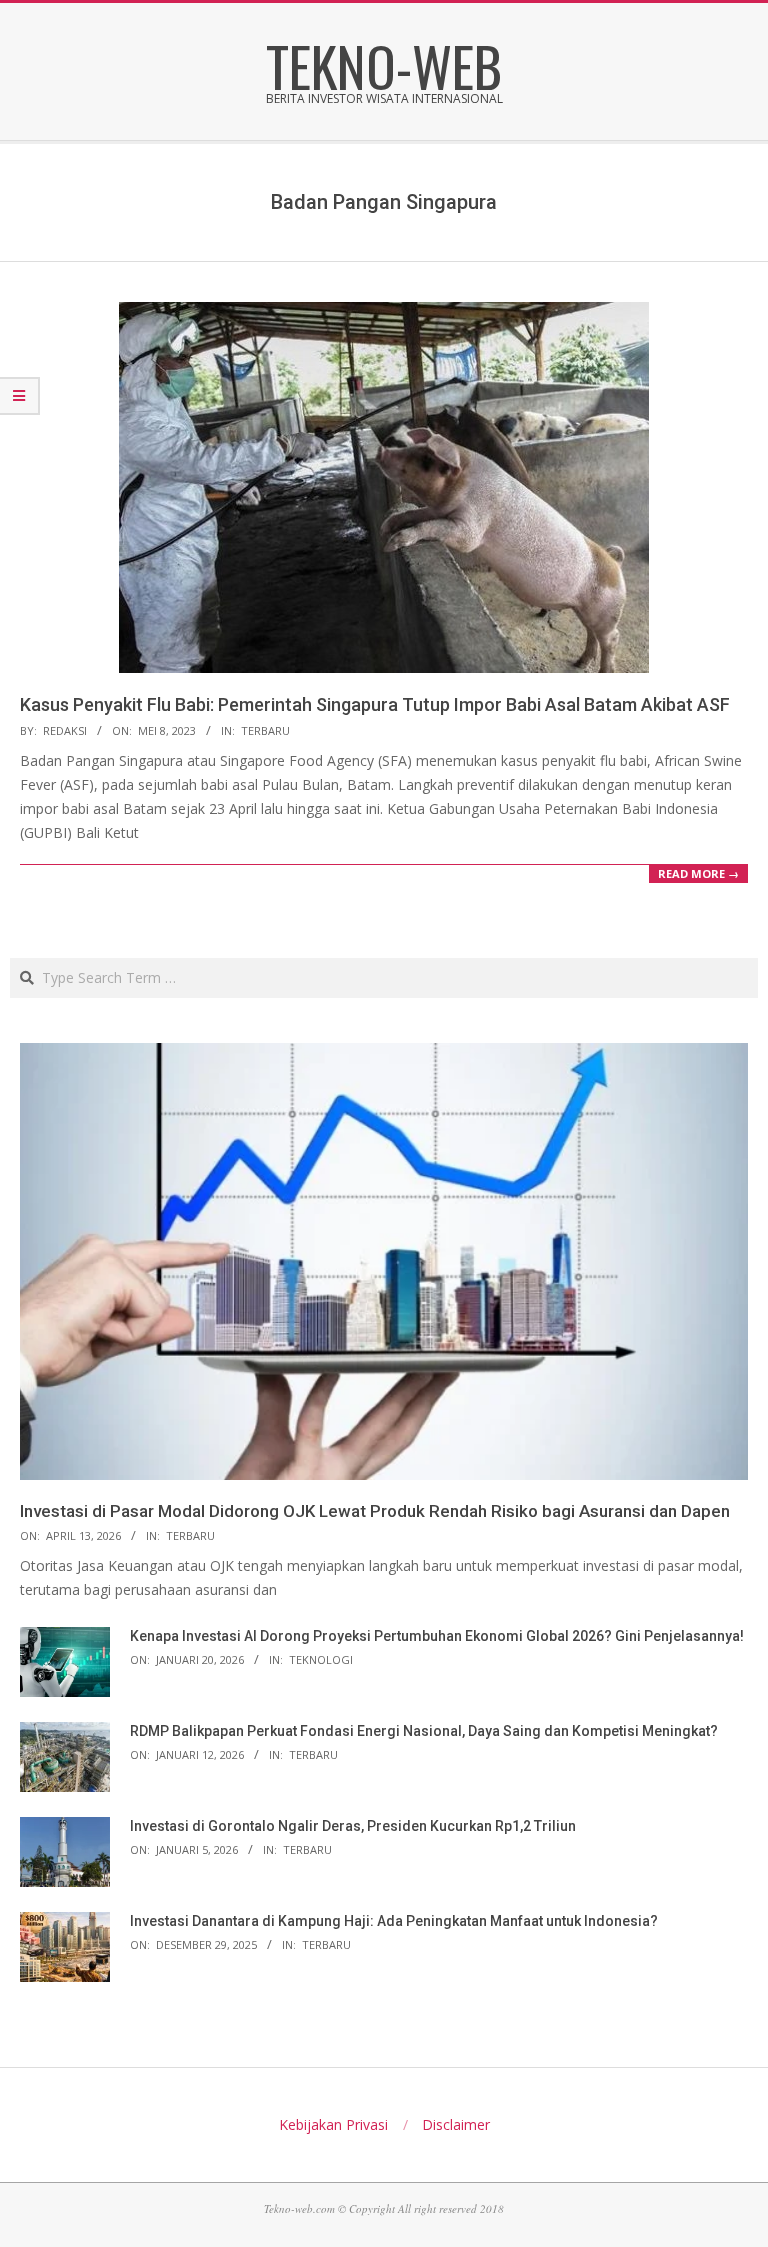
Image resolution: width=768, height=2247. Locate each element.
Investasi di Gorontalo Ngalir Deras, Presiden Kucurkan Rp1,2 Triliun (353, 1826)
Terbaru (265, 730)
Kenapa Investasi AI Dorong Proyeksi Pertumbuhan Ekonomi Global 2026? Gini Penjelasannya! (437, 1636)
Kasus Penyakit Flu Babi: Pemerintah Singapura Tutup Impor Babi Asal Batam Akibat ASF (375, 704)
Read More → (698, 873)
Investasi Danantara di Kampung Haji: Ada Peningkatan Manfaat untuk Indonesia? (394, 1921)
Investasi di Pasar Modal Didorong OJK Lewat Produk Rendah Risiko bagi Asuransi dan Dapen (375, 1511)
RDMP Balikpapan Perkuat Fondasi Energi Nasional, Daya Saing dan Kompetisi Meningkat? (424, 1731)
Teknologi (321, 1659)
